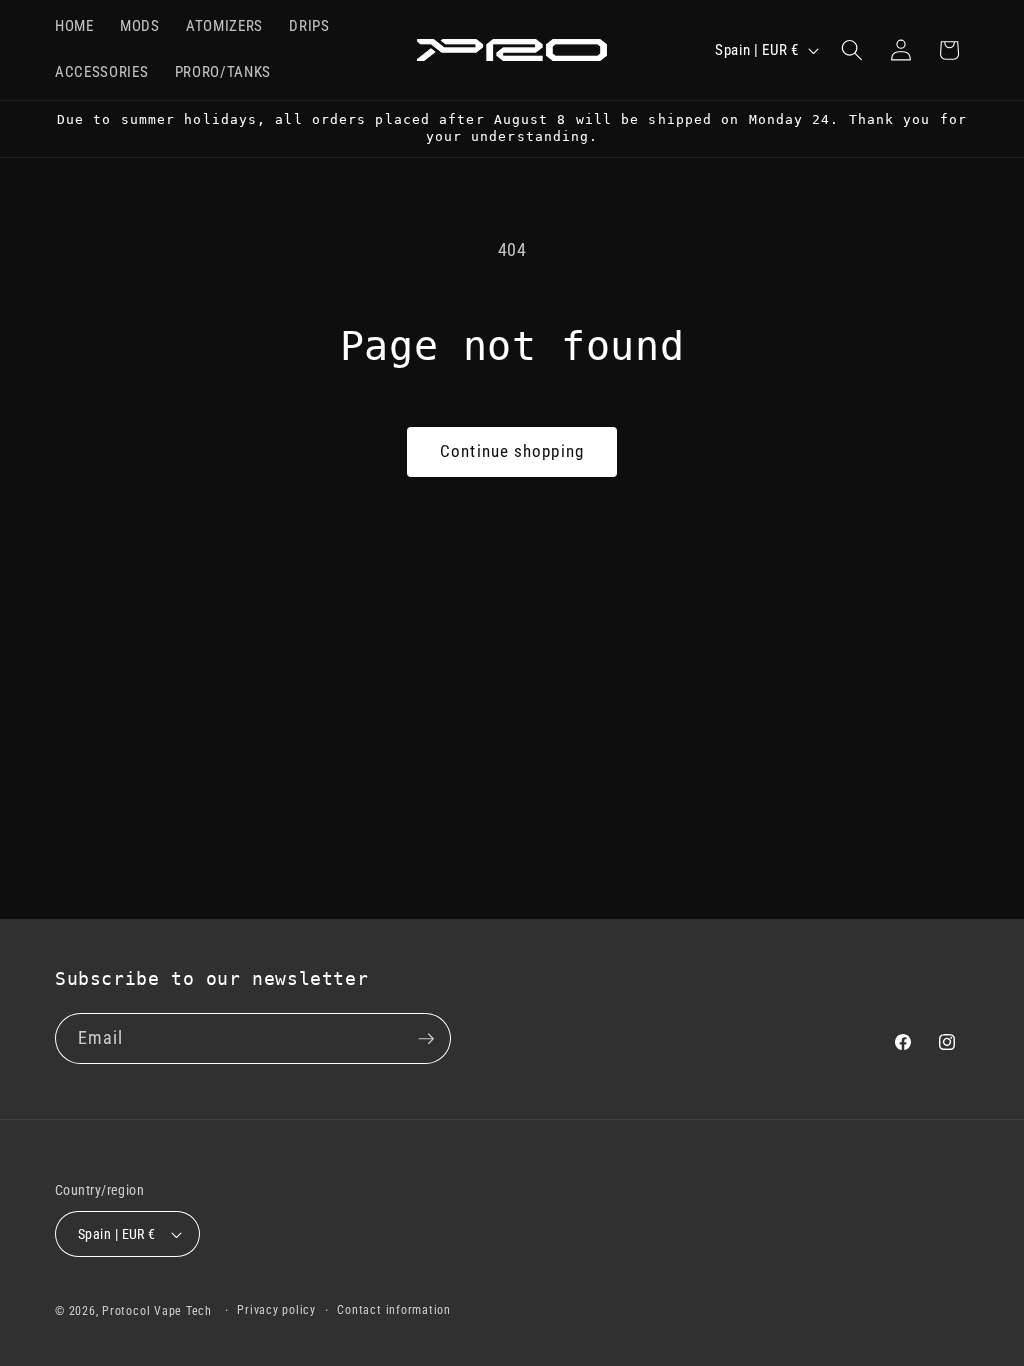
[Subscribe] (426, 1039)
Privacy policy (276, 1310)
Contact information (394, 1310)
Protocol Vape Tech (157, 1311)
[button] (852, 50)
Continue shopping (512, 451)
